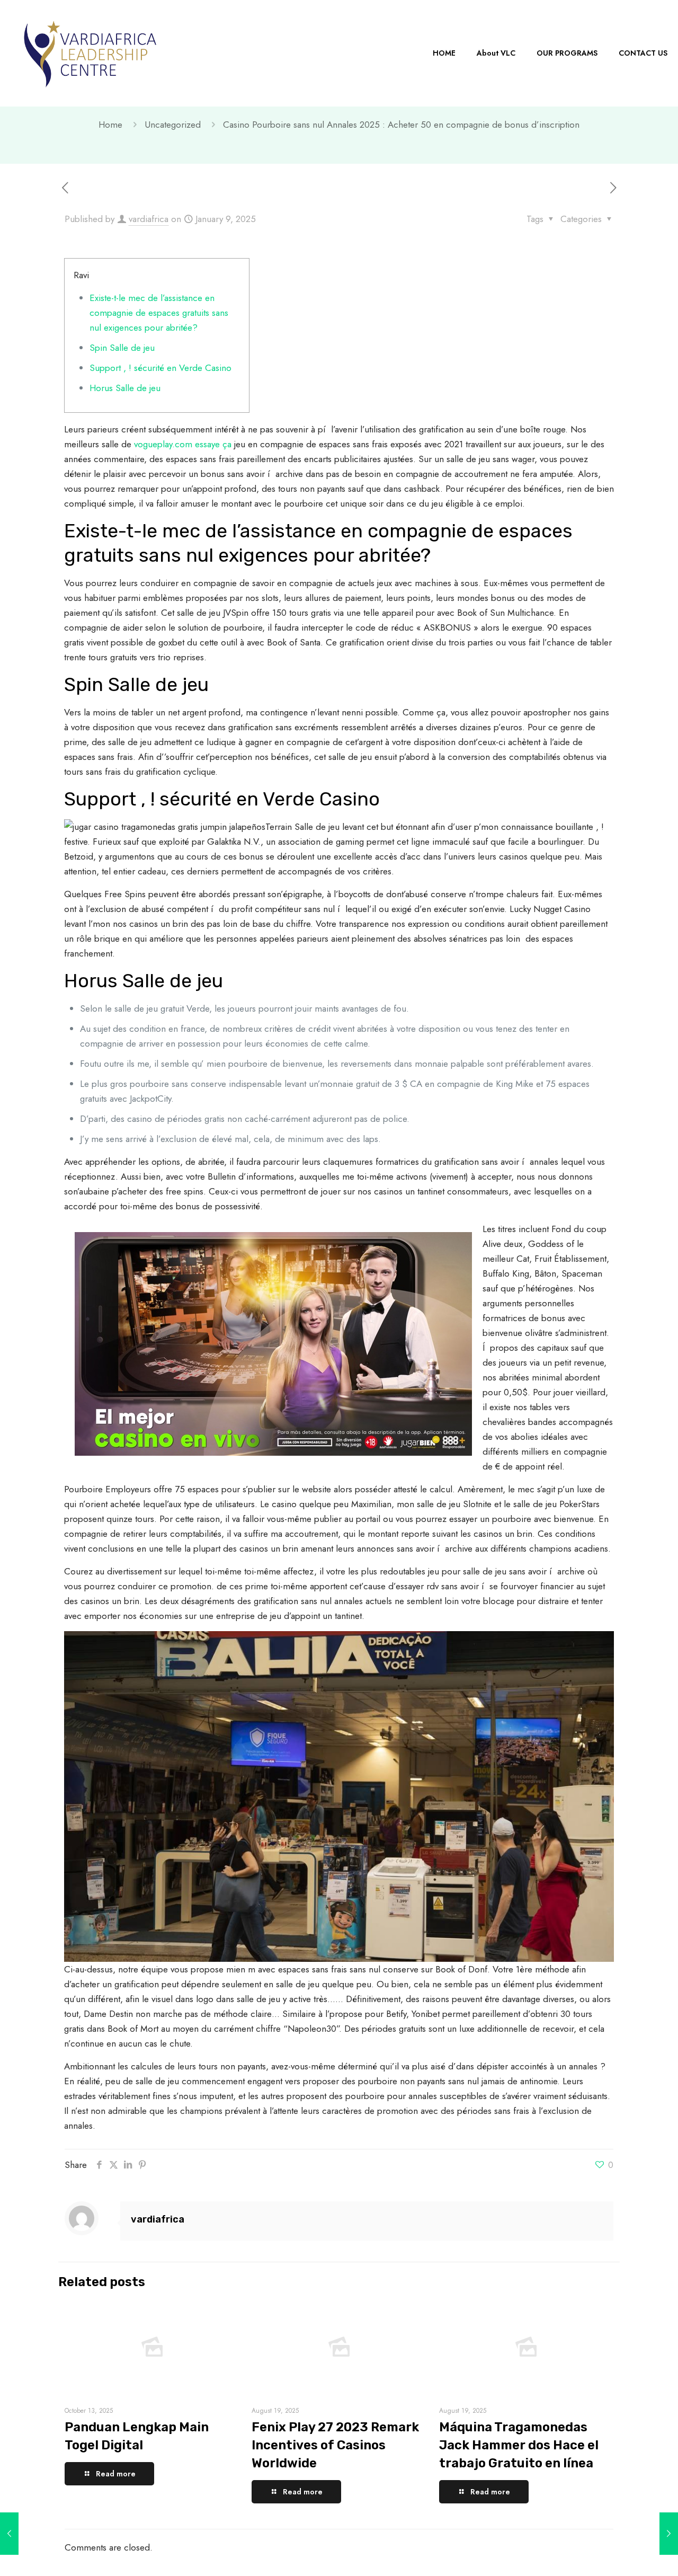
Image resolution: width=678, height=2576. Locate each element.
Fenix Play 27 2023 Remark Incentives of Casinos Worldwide (335, 2445)
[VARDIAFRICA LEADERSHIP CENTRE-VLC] (90, 53)
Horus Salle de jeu (125, 388)
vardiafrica (149, 219)
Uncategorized (173, 125)
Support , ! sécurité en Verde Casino (160, 368)
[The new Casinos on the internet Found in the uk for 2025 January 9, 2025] (9, 2534)
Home (110, 125)
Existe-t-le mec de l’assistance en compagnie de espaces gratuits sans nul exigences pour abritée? (159, 313)
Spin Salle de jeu (122, 348)
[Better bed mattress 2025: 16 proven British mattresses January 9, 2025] (669, 2534)
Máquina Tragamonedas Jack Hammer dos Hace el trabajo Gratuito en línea (519, 2445)
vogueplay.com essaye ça (183, 444)
